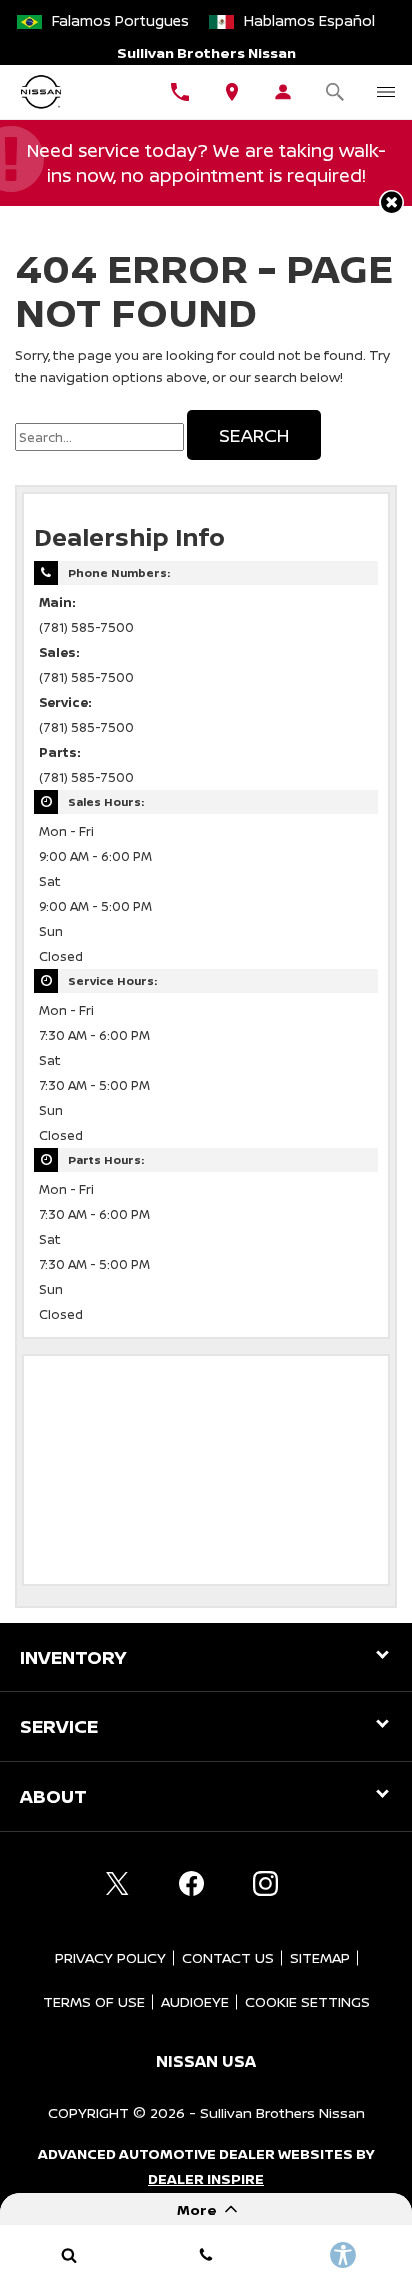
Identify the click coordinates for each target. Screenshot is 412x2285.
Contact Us (228, 1957)
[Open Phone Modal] (181, 92)
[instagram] (265, 1884)
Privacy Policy (110, 1957)
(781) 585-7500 (86, 627)
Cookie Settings (307, 2001)
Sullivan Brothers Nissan (282, 2112)
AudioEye (195, 2001)
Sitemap (320, 1957)
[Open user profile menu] (284, 92)
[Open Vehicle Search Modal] (335, 92)
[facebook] (191, 1884)
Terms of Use (94, 2001)
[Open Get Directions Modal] (232, 92)
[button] (391, 202)
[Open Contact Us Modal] (205, 2255)
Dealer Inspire (206, 2178)
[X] (117, 1884)
